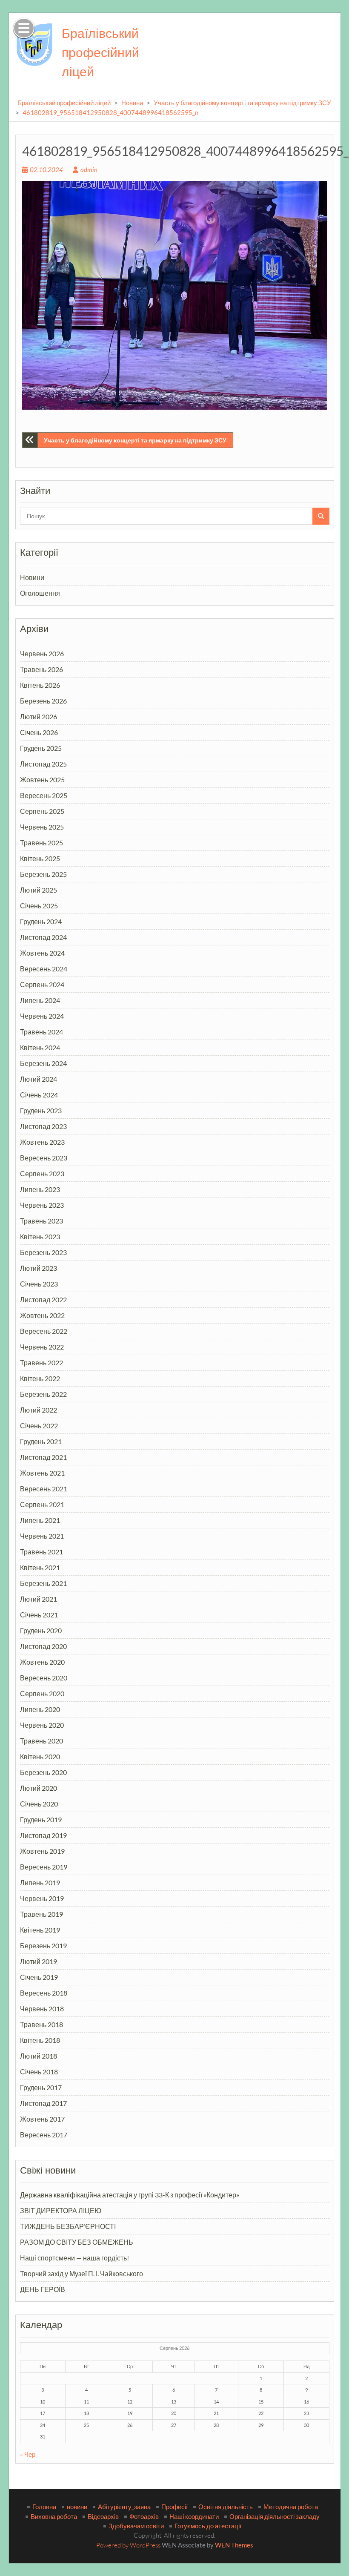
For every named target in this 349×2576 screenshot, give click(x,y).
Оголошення (40, 593)
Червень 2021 (42, 1536)
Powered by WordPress (128, 2545)
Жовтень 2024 (42, 953)
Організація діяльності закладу (275, 2516)
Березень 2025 (43, 874)
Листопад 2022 (43, 1299)
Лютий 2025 (39, 890)
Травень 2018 (41, 2024)
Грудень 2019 (41, 1819)
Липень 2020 (40, 1709)
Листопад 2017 (43, 2103)
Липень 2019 (40, 1882)
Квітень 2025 (40, 858)
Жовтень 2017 (42, 2119)
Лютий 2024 (39, 1079)
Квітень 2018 (40, 2040)
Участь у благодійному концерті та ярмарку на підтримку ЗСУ (242, 103)
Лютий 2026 (39, 717)
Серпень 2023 (42, 1173)
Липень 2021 (40, 1520)
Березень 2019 (43, 1946)
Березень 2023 (43, 1252)
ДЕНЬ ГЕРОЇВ (43, 2289)
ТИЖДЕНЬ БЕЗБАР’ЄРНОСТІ (68, 2226)
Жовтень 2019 (42, 1851)
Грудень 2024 (41, 921)
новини (77, 2507)
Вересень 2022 (44, 1331)
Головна (44, 2507)
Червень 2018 (42, 2009)
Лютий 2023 (39, 1268)
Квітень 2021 (40, 1567)
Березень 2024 (43, 1063)
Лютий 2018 (39, 2056)
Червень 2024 (42, 1016)
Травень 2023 (41, 1221)
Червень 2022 (42, 1347)
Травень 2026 (41, 669)
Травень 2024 (41, 1032)
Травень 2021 (41, 1552)
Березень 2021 (43, 1583)
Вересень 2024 (44, 969)
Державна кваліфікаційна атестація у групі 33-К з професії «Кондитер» (130, 2195)
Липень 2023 (40, 1189)
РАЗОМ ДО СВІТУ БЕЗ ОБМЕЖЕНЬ (77, 2242)
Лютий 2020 (39, 1788)
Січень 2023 (39, 1284)
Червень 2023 (42, 1205)
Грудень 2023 (41, 1110)
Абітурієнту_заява (124, 2507)
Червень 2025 (42, 827)
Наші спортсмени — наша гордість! (74, 2258)
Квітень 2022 (40, 1378)
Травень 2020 (41, 1741)
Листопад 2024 (43, 937)
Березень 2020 (43, 1772)
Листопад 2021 (43, 1457)
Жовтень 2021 (42, 1473)
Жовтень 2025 (42, 780)
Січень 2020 (39, 1804)
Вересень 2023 (44, 1158)
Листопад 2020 (43, 1646)
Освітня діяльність (226, 2507)
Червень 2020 (42, 1725)
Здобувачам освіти (136, 2526)
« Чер (28, 2454)
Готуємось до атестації (208, 2526)
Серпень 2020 (42, 1693)
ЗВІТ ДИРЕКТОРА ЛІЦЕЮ (61, 2210)
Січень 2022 (39, 1426)
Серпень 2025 (42, 811)
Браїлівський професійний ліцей (100, 52)
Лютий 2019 (39, 1961)
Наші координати (194, 2516)
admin (89, 169)
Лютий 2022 (39, 1410)
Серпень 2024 (42, 984)
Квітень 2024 (40, 1047)
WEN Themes (234, 2545)
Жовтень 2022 (42, 1315)
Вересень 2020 (44, 1678)
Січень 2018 (39, 2072)
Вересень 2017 (44, 2135)
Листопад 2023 (43, 1126)
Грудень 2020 (41, 1630)
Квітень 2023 (40, 1236)
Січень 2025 (39, 906)
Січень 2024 (39, 1095)
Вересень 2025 (44, 795)
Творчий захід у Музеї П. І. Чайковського (82, 2273)
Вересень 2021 (44, 1489)
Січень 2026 (39, 732)
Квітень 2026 (40, 685)
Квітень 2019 (40, 1930)
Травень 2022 (41, 1363)
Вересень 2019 (44, 1867)
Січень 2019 (39, 1977)
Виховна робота (54, 2516)
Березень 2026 (43, 701)
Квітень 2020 (40, 1756)
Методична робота (291, 2507)
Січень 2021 (39, 1615)
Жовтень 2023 (42, 1142)
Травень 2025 (41, 843)
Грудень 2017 (41, 2087)
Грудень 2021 (41, 1441)
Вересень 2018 (44, 1993)
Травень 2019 (41, 1914)
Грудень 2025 (41, 748)
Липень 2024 (40, 1000)
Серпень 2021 (42, 1504)
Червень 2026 (42, 653)
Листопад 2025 (43, 764)
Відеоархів (103, 2516)
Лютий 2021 (39, 1599)
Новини (132, 103)
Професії (174, 2507)
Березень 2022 (43, 1394)
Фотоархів (144, 2516)
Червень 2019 (42, 1898)
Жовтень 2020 (42, 1662)
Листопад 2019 (43, 1835)
